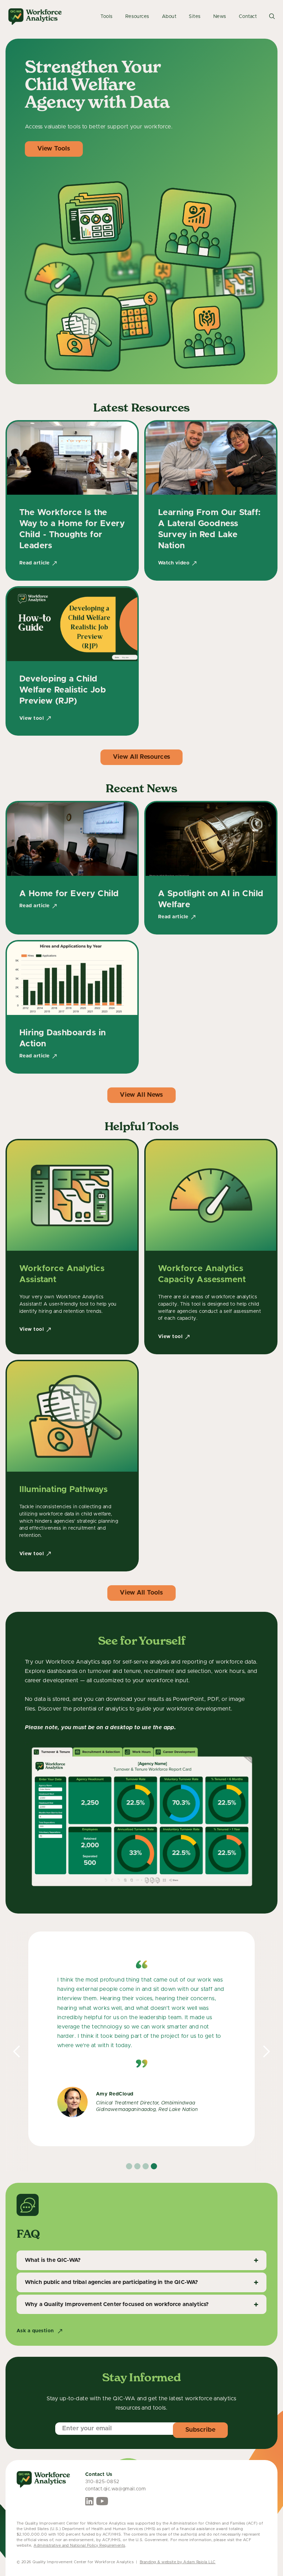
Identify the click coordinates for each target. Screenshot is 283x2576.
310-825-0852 (102, 2482)
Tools (106, 17)
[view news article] (72, 868)
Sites (195, 17)
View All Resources (141, 757)
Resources (137, 17)
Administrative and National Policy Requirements (79, 2545)
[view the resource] (72, 500)
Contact (248, 17)
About (169, 17)
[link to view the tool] (72, 1247)
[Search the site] (272, 17)
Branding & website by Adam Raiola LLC (178, 2562)
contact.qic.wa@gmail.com (116, 2489)
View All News (141, 1095)
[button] (17, 2052)
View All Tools (141, 1593)
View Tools (54, 149)
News (220, 17)
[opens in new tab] (89, 2501)
